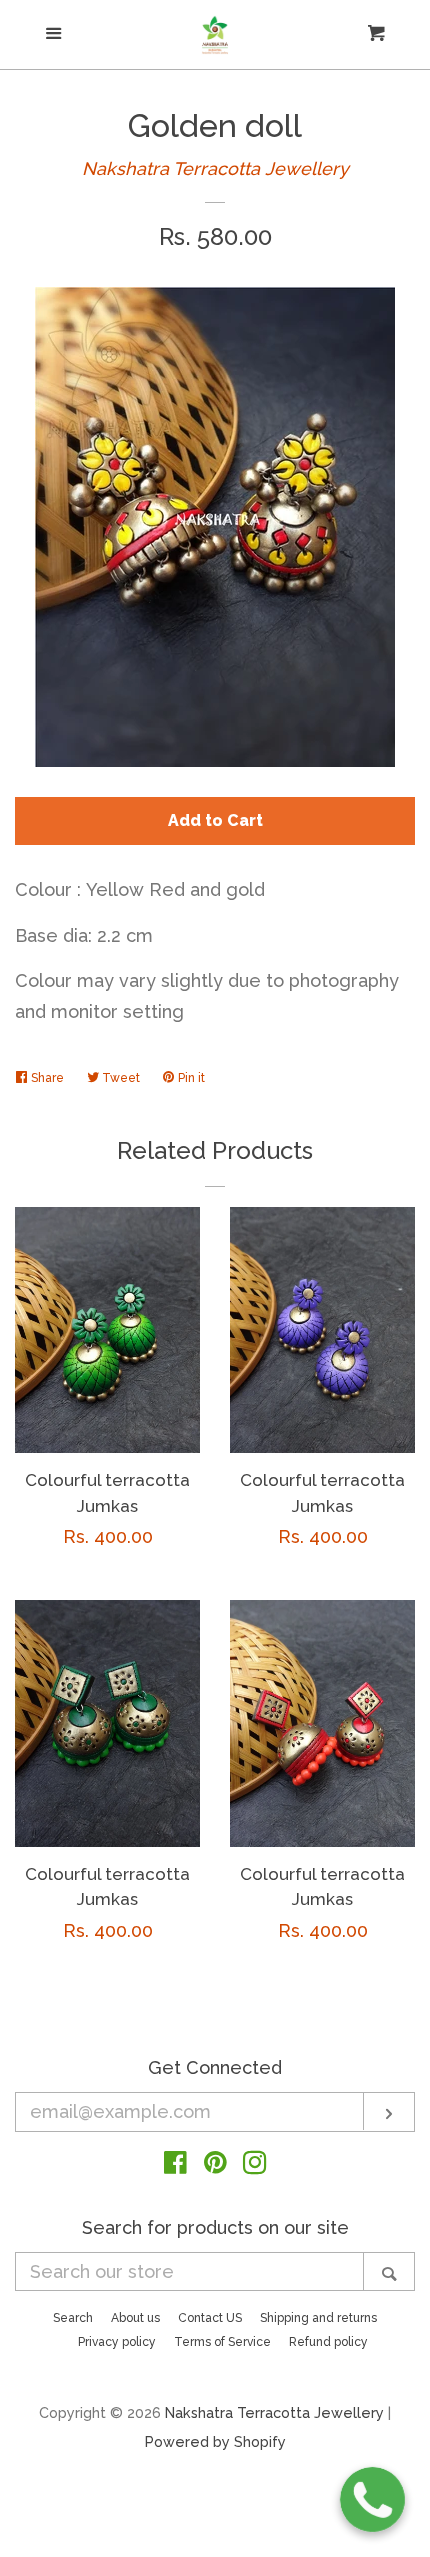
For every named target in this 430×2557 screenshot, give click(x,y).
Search (73, 2318)
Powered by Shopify (215, 2441)
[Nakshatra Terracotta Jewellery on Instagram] (255, 2165)
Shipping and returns (318, 2318)
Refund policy (328, 2342)
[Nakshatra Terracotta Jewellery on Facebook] (175, 2165)
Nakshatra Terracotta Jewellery (215, 168)
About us (135, 2318)
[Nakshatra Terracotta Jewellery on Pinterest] (215, 2165)
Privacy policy (117, 2342)
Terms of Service (222, 2342)
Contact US (210, 2318)
